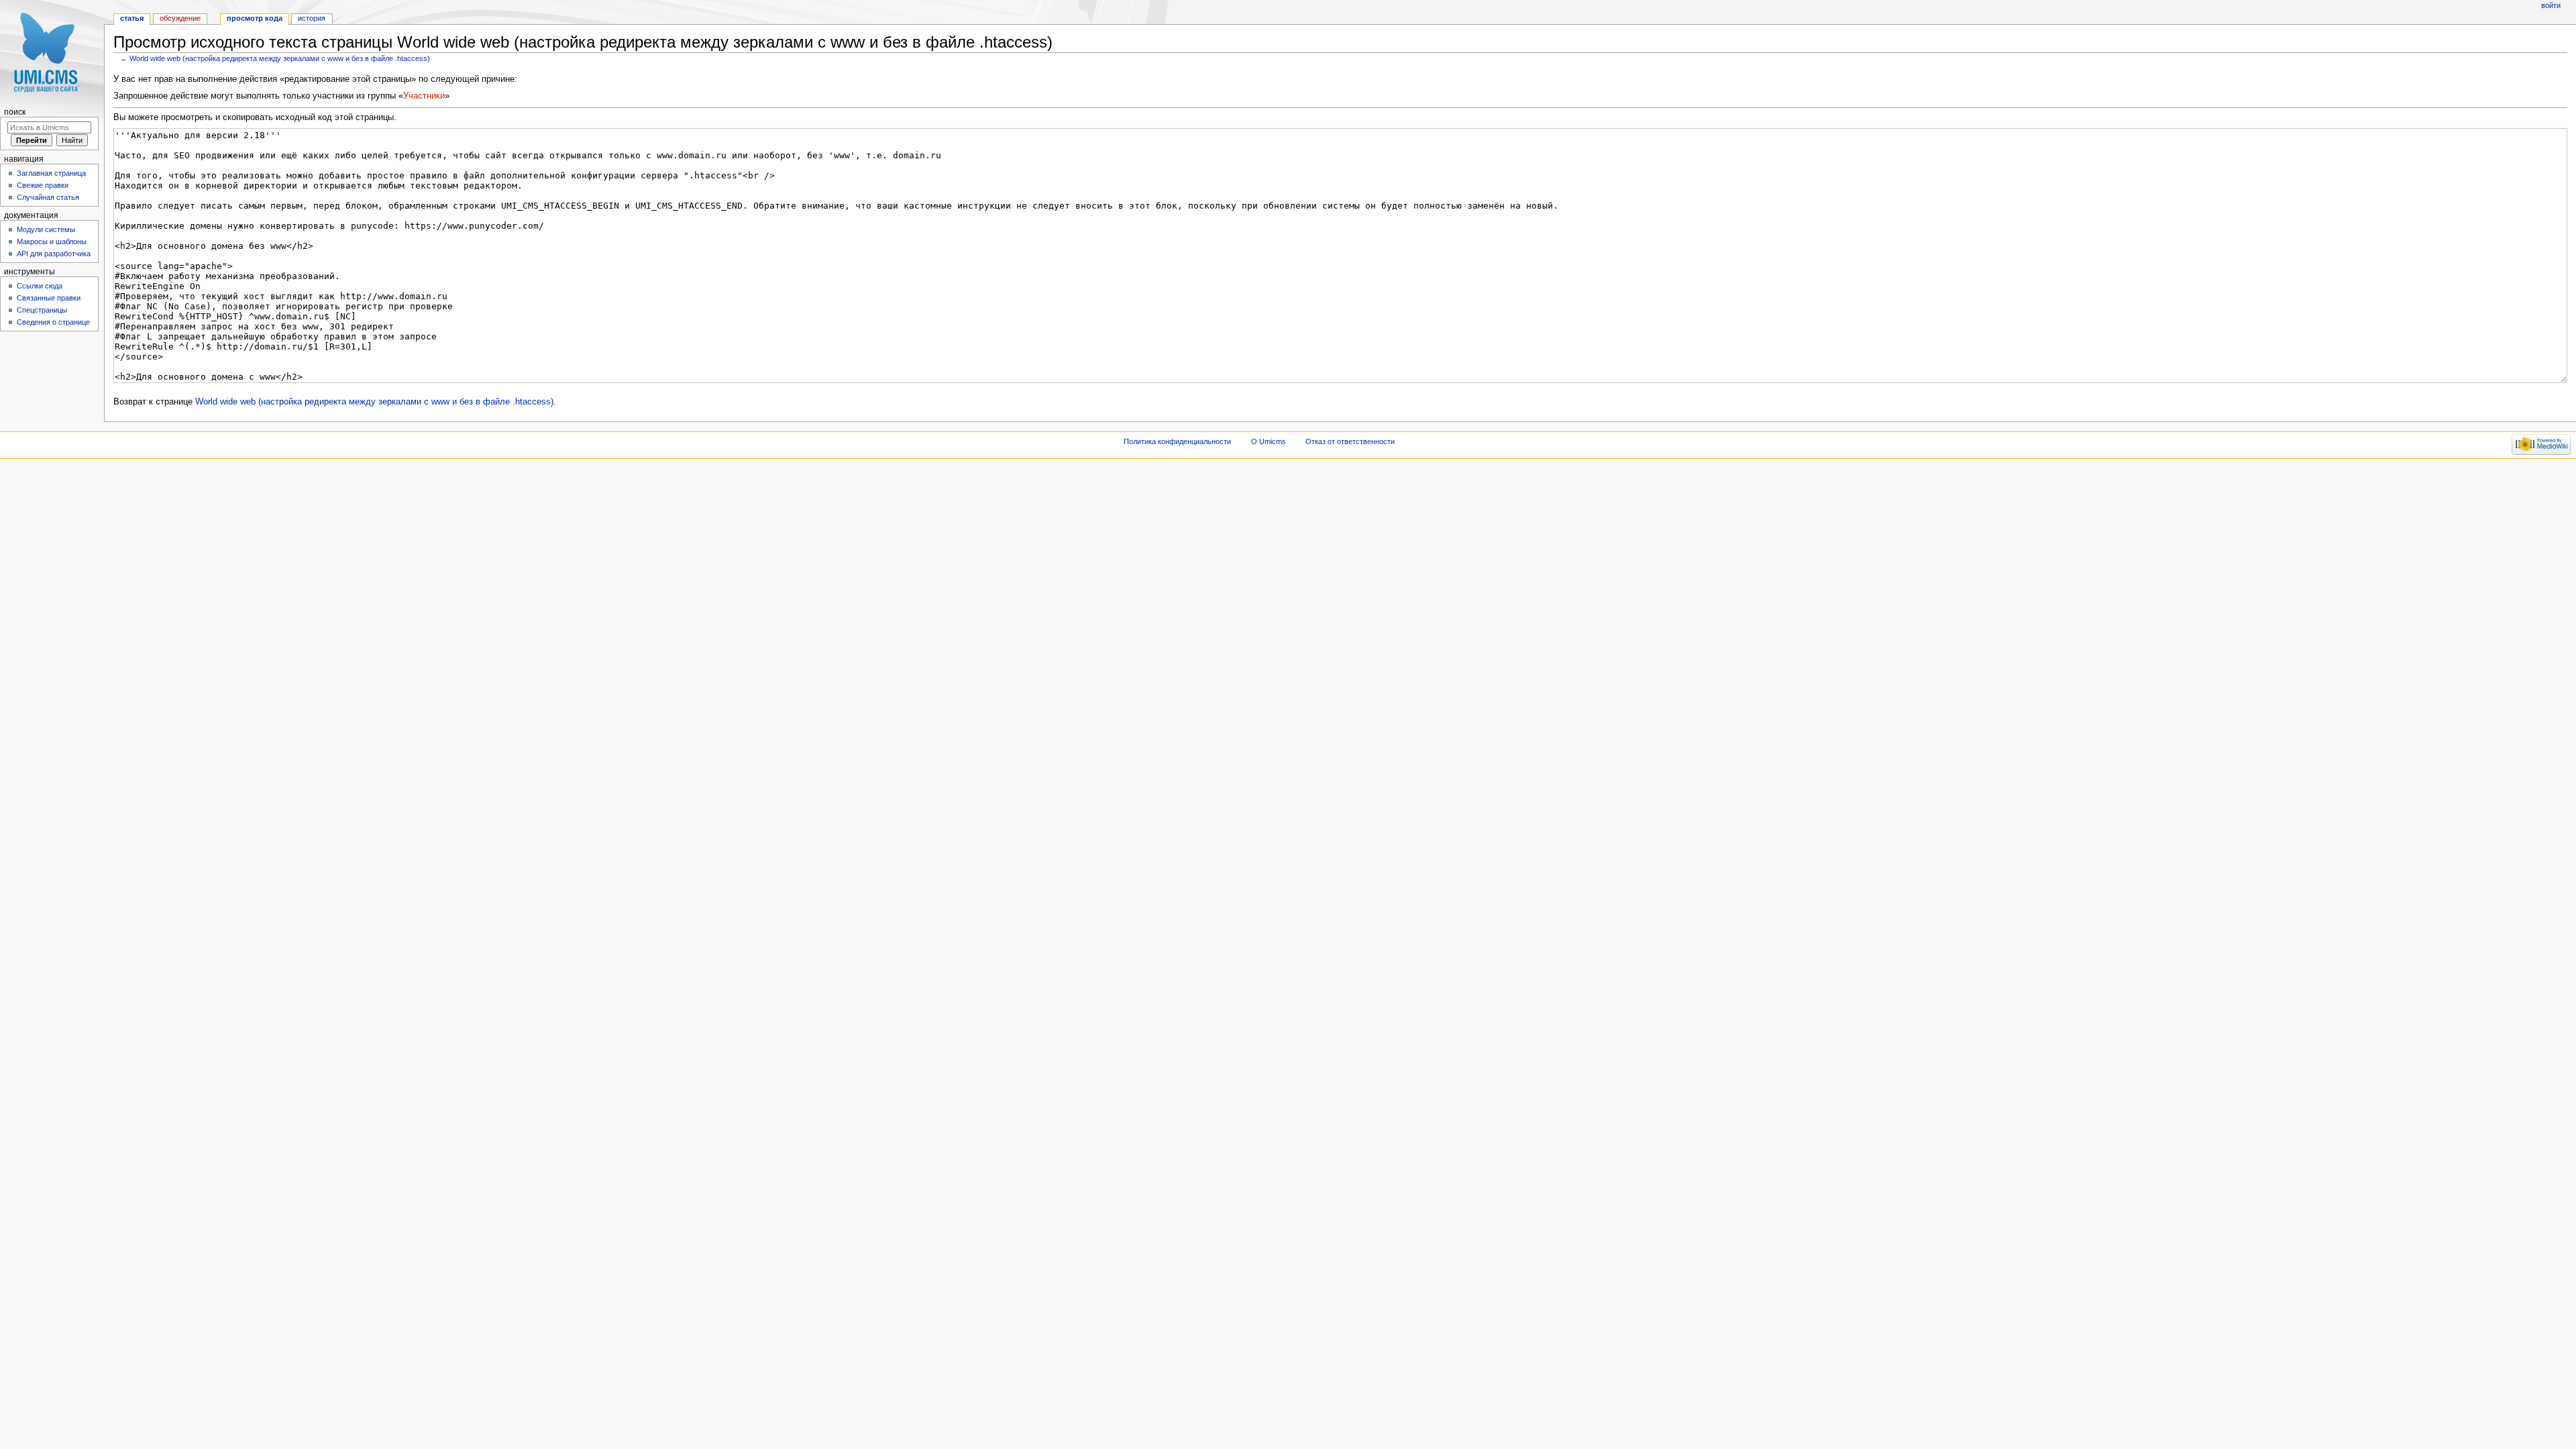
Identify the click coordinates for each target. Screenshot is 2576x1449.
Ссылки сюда (40, 286)
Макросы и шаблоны (52, 241)
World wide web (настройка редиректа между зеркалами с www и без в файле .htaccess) (280, 58)
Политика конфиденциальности (1177, 441)
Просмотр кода (255, 18)
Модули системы (46, 229)
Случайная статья (48, 197)
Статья (132, 18)
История (312, 18)
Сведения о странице (53, 322)
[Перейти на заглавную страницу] (52, 52)
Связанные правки (49, 298)
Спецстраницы (42, 310)
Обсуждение (180, 18)
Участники (424, 96)
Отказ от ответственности (1350, 441)
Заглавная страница (51, 173)
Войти (2551, 5)
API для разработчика (54, 254)
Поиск (15, 112)
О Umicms (1269, 441)
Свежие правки (43, 185)
